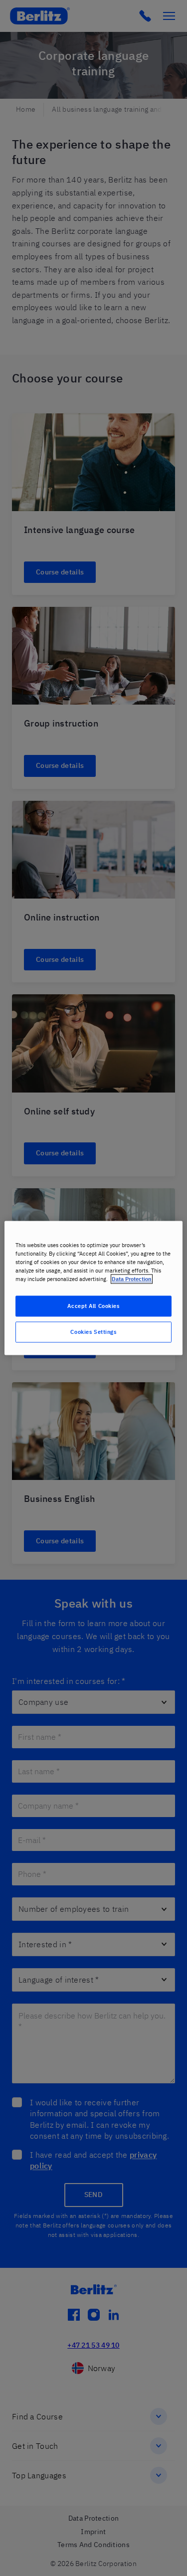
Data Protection (132, 1279)
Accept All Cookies (93, 1306)
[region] (93, 1288)
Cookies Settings (93, 1332)
